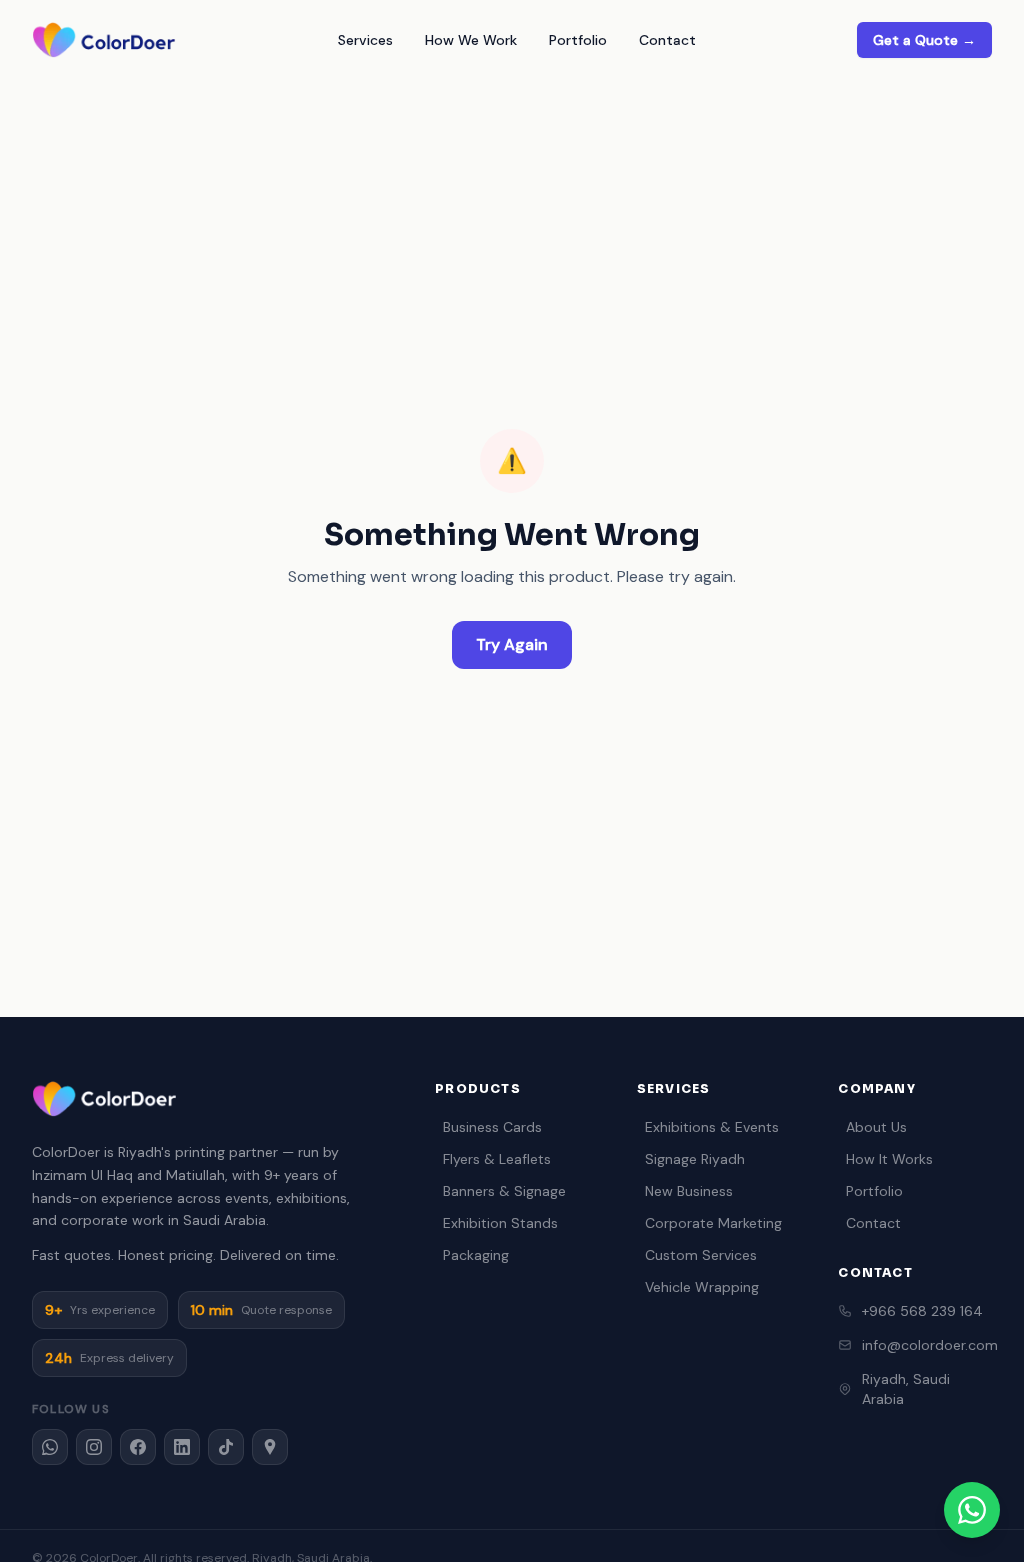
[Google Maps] (270, 1447)
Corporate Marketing (713, 1223)
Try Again (512, 644)
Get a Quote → (924, 40)
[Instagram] (94, 1447)
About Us (876, 1127)
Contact (667, 40)
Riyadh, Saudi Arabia (906, 1389)
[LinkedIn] (182, 1447)
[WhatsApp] (50, 1447)
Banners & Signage (504, 1191)
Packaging (476, 1255)
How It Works (889, 1159)
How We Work (471, 40)
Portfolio (578, 40)
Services (365, 40)
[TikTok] (226, 1447)
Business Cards (492, 1127)
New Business (689, 1191)
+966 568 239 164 (922, 1311)
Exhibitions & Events (712, 1127)
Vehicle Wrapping (702, 1287)
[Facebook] (138, 1447)
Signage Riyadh (695, 1159)
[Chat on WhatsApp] (972, 1510)
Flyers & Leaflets (497, 1159)
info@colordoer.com (927, 1345)
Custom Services (701, 1255)
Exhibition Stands (500, 1223)
